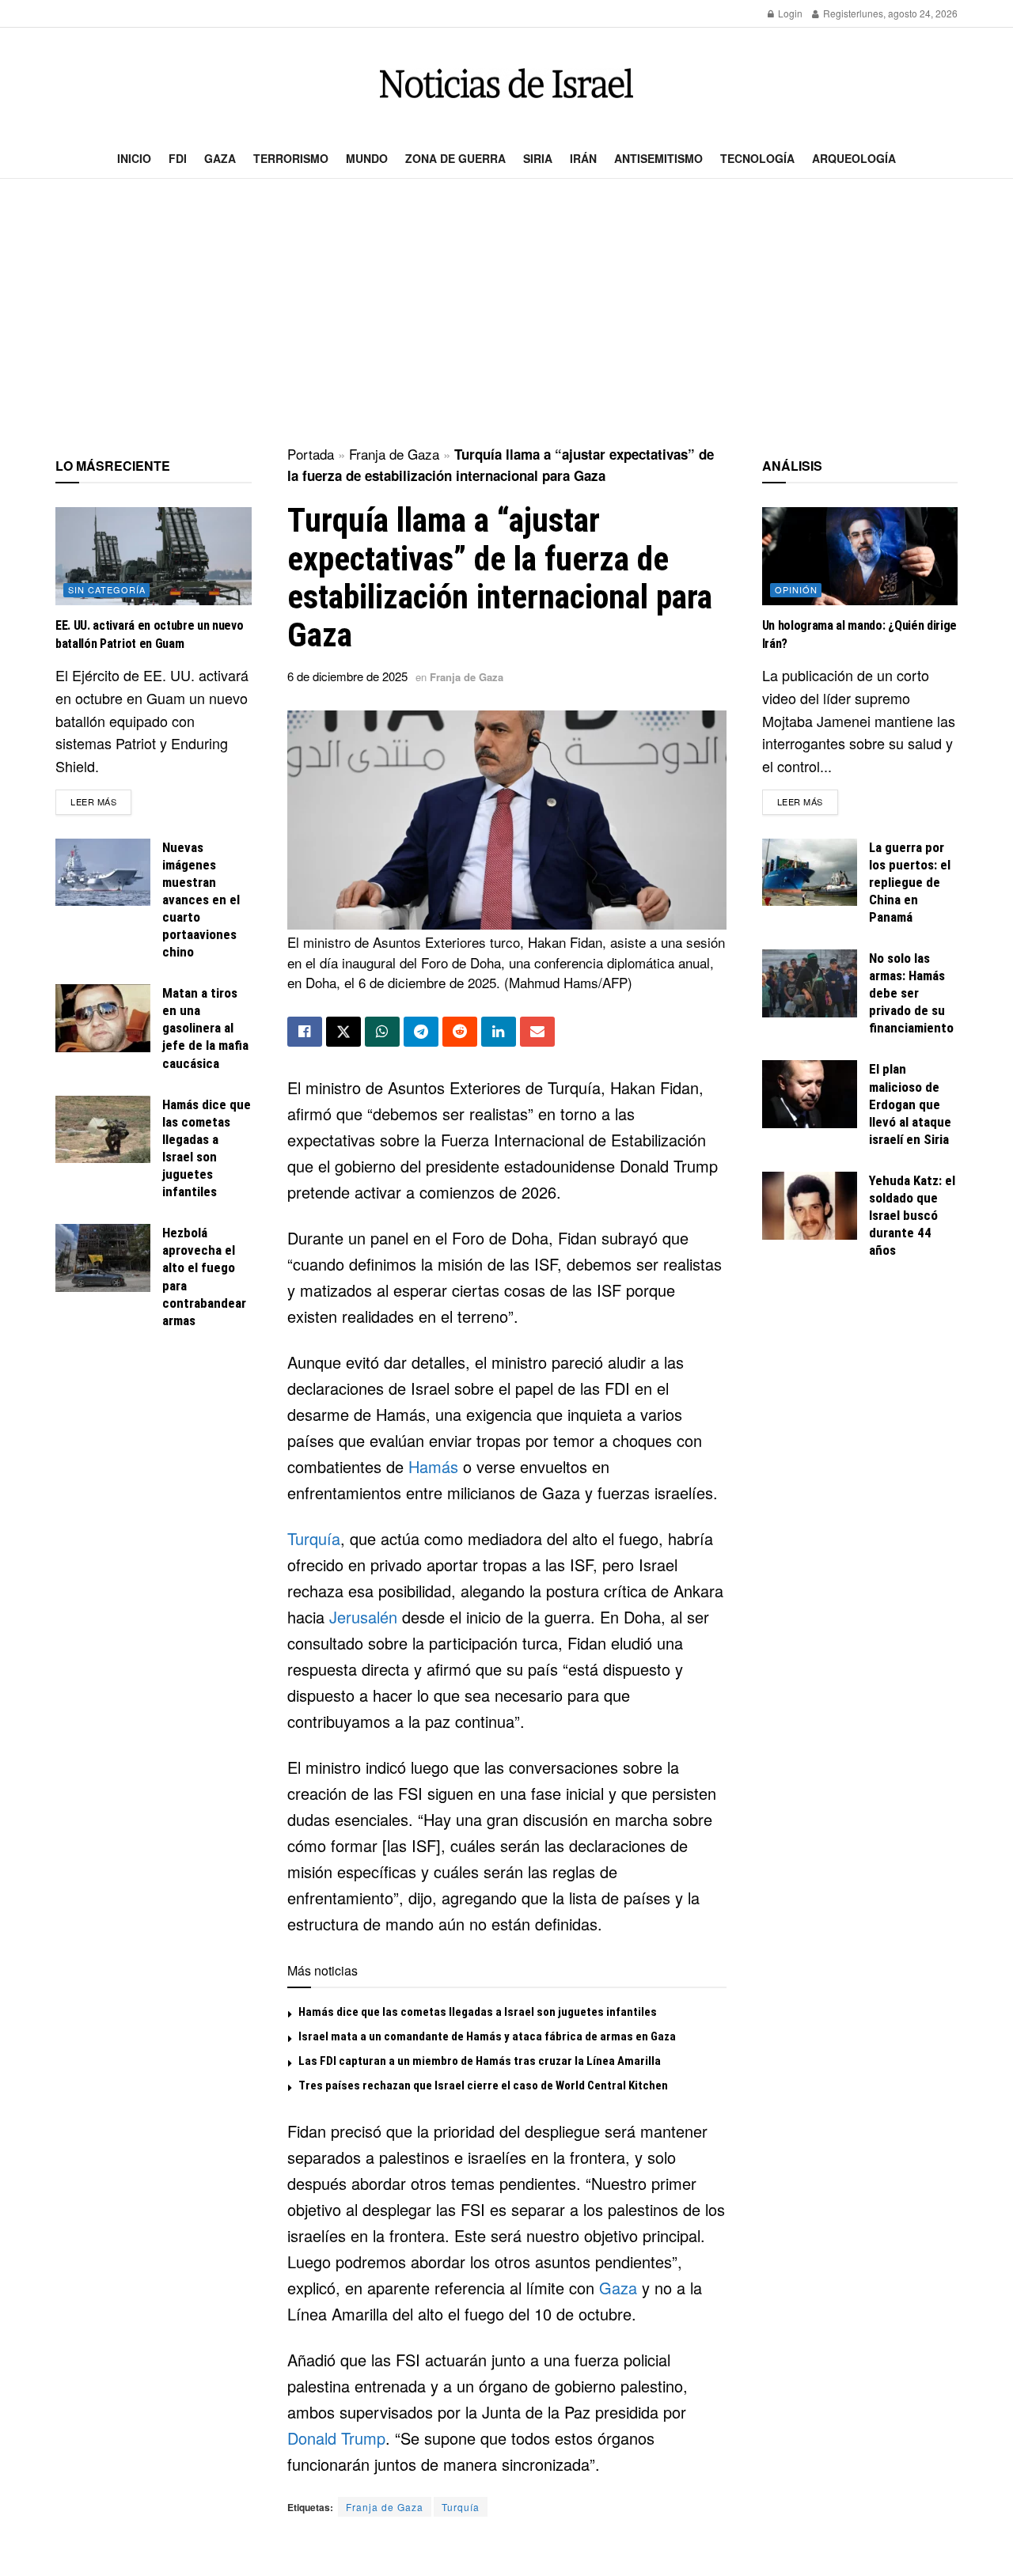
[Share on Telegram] (421, 1032)
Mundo (367, 158)
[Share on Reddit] (460, 1032)
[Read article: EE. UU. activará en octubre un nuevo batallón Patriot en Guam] (154, 556)
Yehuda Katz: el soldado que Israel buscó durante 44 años (912, 1215)
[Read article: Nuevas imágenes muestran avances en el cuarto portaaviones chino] (103, 873)
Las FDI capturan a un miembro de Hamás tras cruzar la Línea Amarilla (480, 2061)
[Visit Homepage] (506, 83)
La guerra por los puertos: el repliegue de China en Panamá (910, 882)
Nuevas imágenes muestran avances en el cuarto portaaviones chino (201, 900)
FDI (178, 158)
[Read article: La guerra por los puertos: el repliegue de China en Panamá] (810, 873)
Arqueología (854, 158)
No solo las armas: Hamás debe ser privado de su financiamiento (911, 993)
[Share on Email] (537, 1032)
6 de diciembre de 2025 (347, 676)
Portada (311, 454)
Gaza (220, 158)
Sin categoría (107, 589)
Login (789, 13)
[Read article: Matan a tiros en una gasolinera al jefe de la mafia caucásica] (103, 1018)
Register (840, 13)
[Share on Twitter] (343, 1032)
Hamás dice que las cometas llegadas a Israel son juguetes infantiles (478, 2012)
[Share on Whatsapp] (382, 1032)
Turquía (314, 1538)
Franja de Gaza (394, 454)
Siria (538, 158)
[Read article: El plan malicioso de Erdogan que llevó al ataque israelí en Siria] (810, 1094)
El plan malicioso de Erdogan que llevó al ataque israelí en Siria (910, 1104)
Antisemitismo (658, 158)
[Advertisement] (506, 313)
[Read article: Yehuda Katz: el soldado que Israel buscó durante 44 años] (810, 1206)
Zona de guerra (455, 158)
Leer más (101, 801)
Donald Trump (336, 2438)
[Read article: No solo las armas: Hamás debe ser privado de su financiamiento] (810, 983)
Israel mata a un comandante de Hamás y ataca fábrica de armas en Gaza (487, 2036)
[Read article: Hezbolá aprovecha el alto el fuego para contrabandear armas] (103, 1258)
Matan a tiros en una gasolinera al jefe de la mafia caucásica (205, 1028)
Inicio (134, 158)
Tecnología (757, 158)
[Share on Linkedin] (499, 1032)
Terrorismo (291, 158)
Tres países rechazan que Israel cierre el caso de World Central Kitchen (483, 2085)
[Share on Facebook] (305, 1032)
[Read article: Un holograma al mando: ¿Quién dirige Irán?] (860, 556)
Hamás (433, 1466)
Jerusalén (363, 1617)
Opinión (796, 589)
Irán (583, 158)
